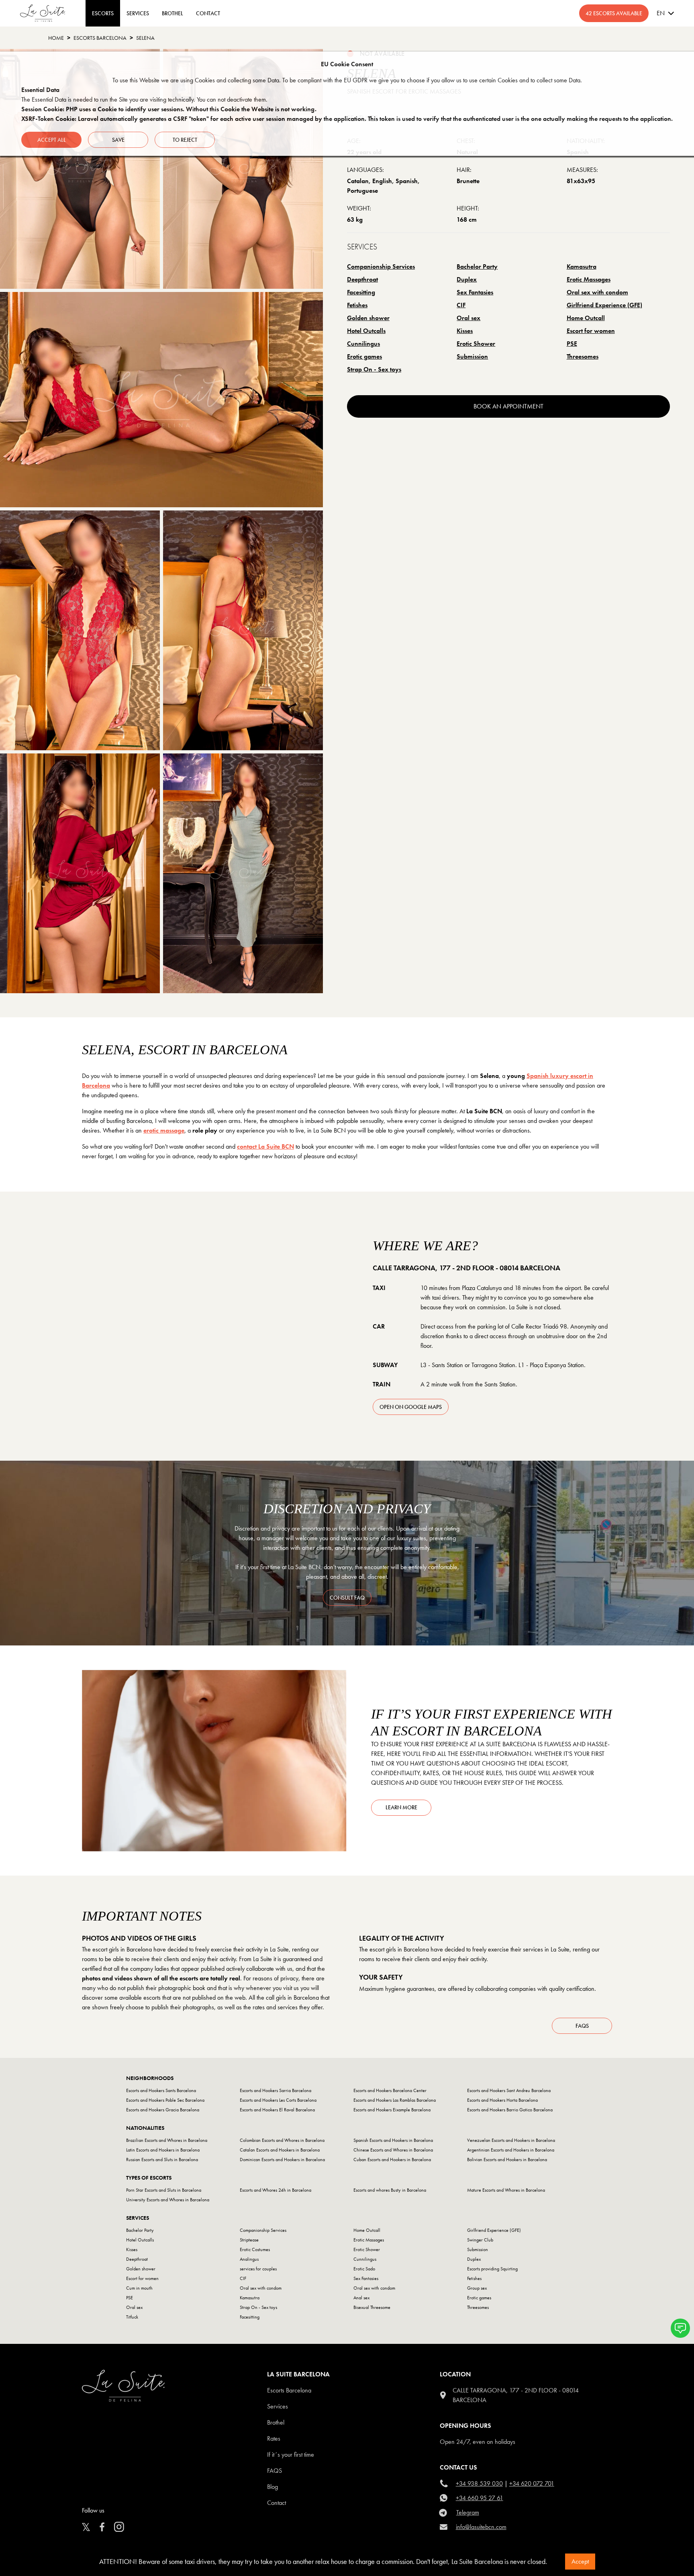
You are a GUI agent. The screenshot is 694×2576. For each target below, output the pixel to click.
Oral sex (468, 318)
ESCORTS (103, 13)
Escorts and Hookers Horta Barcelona (502, 2100)
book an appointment (508, 406)
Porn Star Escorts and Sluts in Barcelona (164, 2190)
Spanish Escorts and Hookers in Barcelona (393, 2140)
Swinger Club (480, 2240)
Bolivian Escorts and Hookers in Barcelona (507, 2160)
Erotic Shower (476, 344)
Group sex (477, 2288)
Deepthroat (362, 279)
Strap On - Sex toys (374, 369)
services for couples (258, 2269)
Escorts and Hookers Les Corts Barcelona (278, 2100)
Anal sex (361, 2298)
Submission (472, 356)
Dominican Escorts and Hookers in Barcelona (282, 2160)
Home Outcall (586, 318)
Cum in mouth (139, 2288)
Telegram (468, 2512)
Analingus (249, 2259)
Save (118, 140)
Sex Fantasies (475, 292)
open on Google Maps (411, 1407)
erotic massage (164, 1130)
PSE (572, 344)
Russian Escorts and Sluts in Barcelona (162, 2160)
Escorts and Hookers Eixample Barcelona (392, 2110)
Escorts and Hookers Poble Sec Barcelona (165, 2100)
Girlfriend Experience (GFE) (604, 305)
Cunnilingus (363, 344)
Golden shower (368, 318)
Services (138, 13)
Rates (274, 2438)
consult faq (347, 1598)
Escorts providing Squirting (492, 2269)
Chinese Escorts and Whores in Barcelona (393, 2150)
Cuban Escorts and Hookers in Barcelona (392, 2160)
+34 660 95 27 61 (480, 2498)
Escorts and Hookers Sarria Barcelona (276, 2090)
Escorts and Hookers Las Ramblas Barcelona (395, 2100)
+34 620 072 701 (532, 2483)
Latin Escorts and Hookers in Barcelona (163, 2150)
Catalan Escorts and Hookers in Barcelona (280, 2150)
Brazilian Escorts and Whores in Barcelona (167, 2140)
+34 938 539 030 (479, 2483)
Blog (272, 2487)
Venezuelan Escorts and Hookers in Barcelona (511, 2140)
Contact (277, 2503)
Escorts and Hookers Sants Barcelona (161, 2090)
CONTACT (208, 13)
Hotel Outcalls (366, 331)
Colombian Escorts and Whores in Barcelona (282, 2140)
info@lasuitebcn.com (481, 2527)
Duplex (467, 279)
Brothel (276, 2422)
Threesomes (583, 356)
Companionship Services (381, 266)
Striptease (249, 2240)
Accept (580, 2561)
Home (56, 38)
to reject (185, 140)
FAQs (582, 2026)
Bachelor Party (477, 266)
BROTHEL (172, 13)
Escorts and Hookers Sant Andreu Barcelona (509, 2090)
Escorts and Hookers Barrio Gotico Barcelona (510, 2110)
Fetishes (357, 305)
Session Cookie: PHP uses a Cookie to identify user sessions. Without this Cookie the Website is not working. (169, 109)
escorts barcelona (100, 38)
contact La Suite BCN (265, 1146)
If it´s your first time (291, 2455)
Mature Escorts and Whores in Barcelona (506, 2190)
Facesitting (361, 292)
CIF (461, 305)
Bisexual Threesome (372, 2307)
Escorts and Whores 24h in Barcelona (276, 2190)
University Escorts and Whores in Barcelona (168, 2200)
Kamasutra (582, 266)
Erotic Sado (364, 2269)
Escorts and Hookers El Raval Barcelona (277, 2110)
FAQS (275, 2471)
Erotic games (364, 356)
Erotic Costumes (255, 2249)
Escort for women (591, 331)
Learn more (401, 1807)
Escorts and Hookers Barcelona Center (390, 2090)
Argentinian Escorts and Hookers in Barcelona (511, 2150)
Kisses (465, 331)
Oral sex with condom (597, 292)
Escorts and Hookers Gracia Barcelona (163, 2110)
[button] (680, 2328)
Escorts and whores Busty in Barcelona (390, 2190)
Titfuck (132, 2317)
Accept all (52, 140)
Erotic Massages (589, 279)
